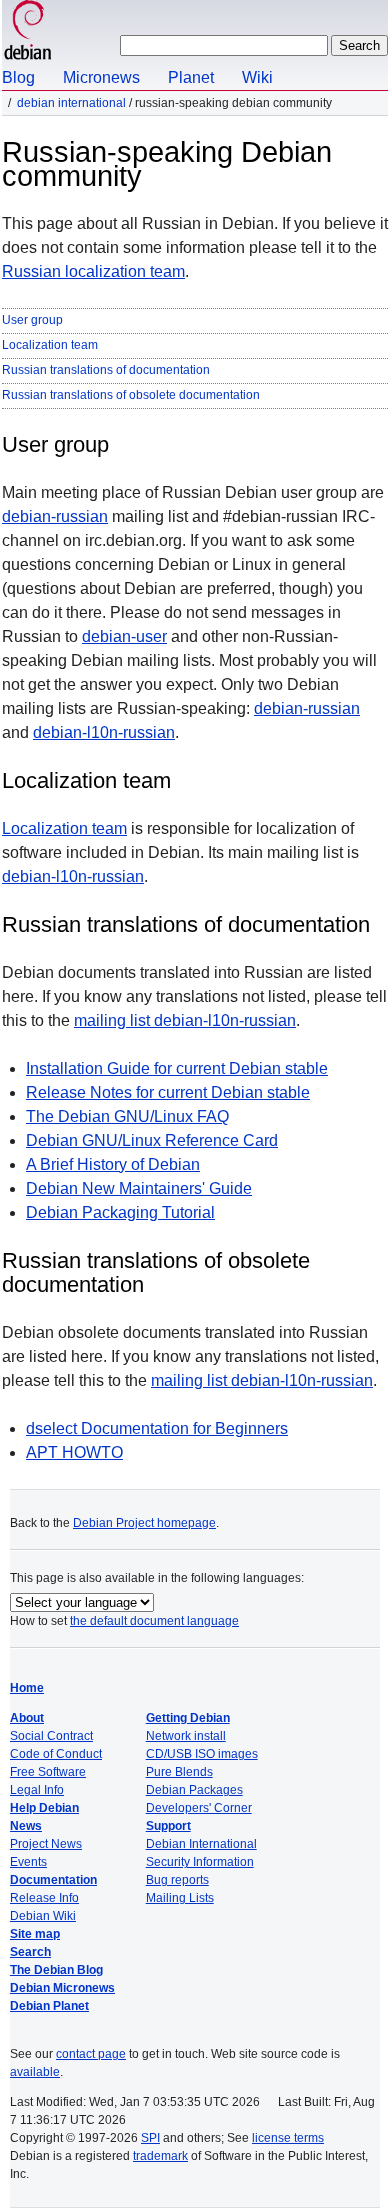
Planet (191, 77)
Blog (18, 77)
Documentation (53, 1880)
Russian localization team (93, 271)
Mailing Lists (180, 1898)
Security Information (200, 1862)
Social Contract (51, 1736)
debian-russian (55, 516)
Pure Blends (179, 1772)
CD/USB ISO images (202, 1754)
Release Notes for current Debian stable (168, 1092)
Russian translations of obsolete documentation (131, 395)
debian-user (124, 636)
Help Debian (44, 1808)
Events (28, 1862)
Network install (186, 1736)
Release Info (44, 1898)
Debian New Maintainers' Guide (139, 1188)
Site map (35, 1934)
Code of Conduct (56, 1754)
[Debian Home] (28, 32)
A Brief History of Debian (113, 1164)
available (35, 2072)
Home (27, 1688)
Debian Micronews (62, 1988)
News (26, 1826)
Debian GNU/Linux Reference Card (152, 1140)
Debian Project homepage (144, 1523)
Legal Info (37, 1790)
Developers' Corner (199, 1808)
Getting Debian (188, 1718)
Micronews (101, 77)
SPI (150, 2138)
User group (32, 320)
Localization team (50, 345)
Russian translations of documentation (106, 370)
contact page (91, 2054)
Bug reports (177, 1880)
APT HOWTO (74, 1452)
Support (168, 1826)
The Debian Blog (56, 1970)
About (27, 1718)
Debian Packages (194, 1790)
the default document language (154, 1621)
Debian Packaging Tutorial (120, 1212)
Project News (46, 1844)
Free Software (48, 1772)
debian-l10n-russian (104, 732)
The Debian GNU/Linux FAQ (127, 1116)
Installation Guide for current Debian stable (177, 1068)
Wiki (257, 77)
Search (30, 1952)
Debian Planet (49, 2006)
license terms (288, 2138)
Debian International (71, 103)
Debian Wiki (43, 1916)
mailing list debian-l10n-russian (185, 1020)
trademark (160, 2156)
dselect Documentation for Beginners (157, 1428)
